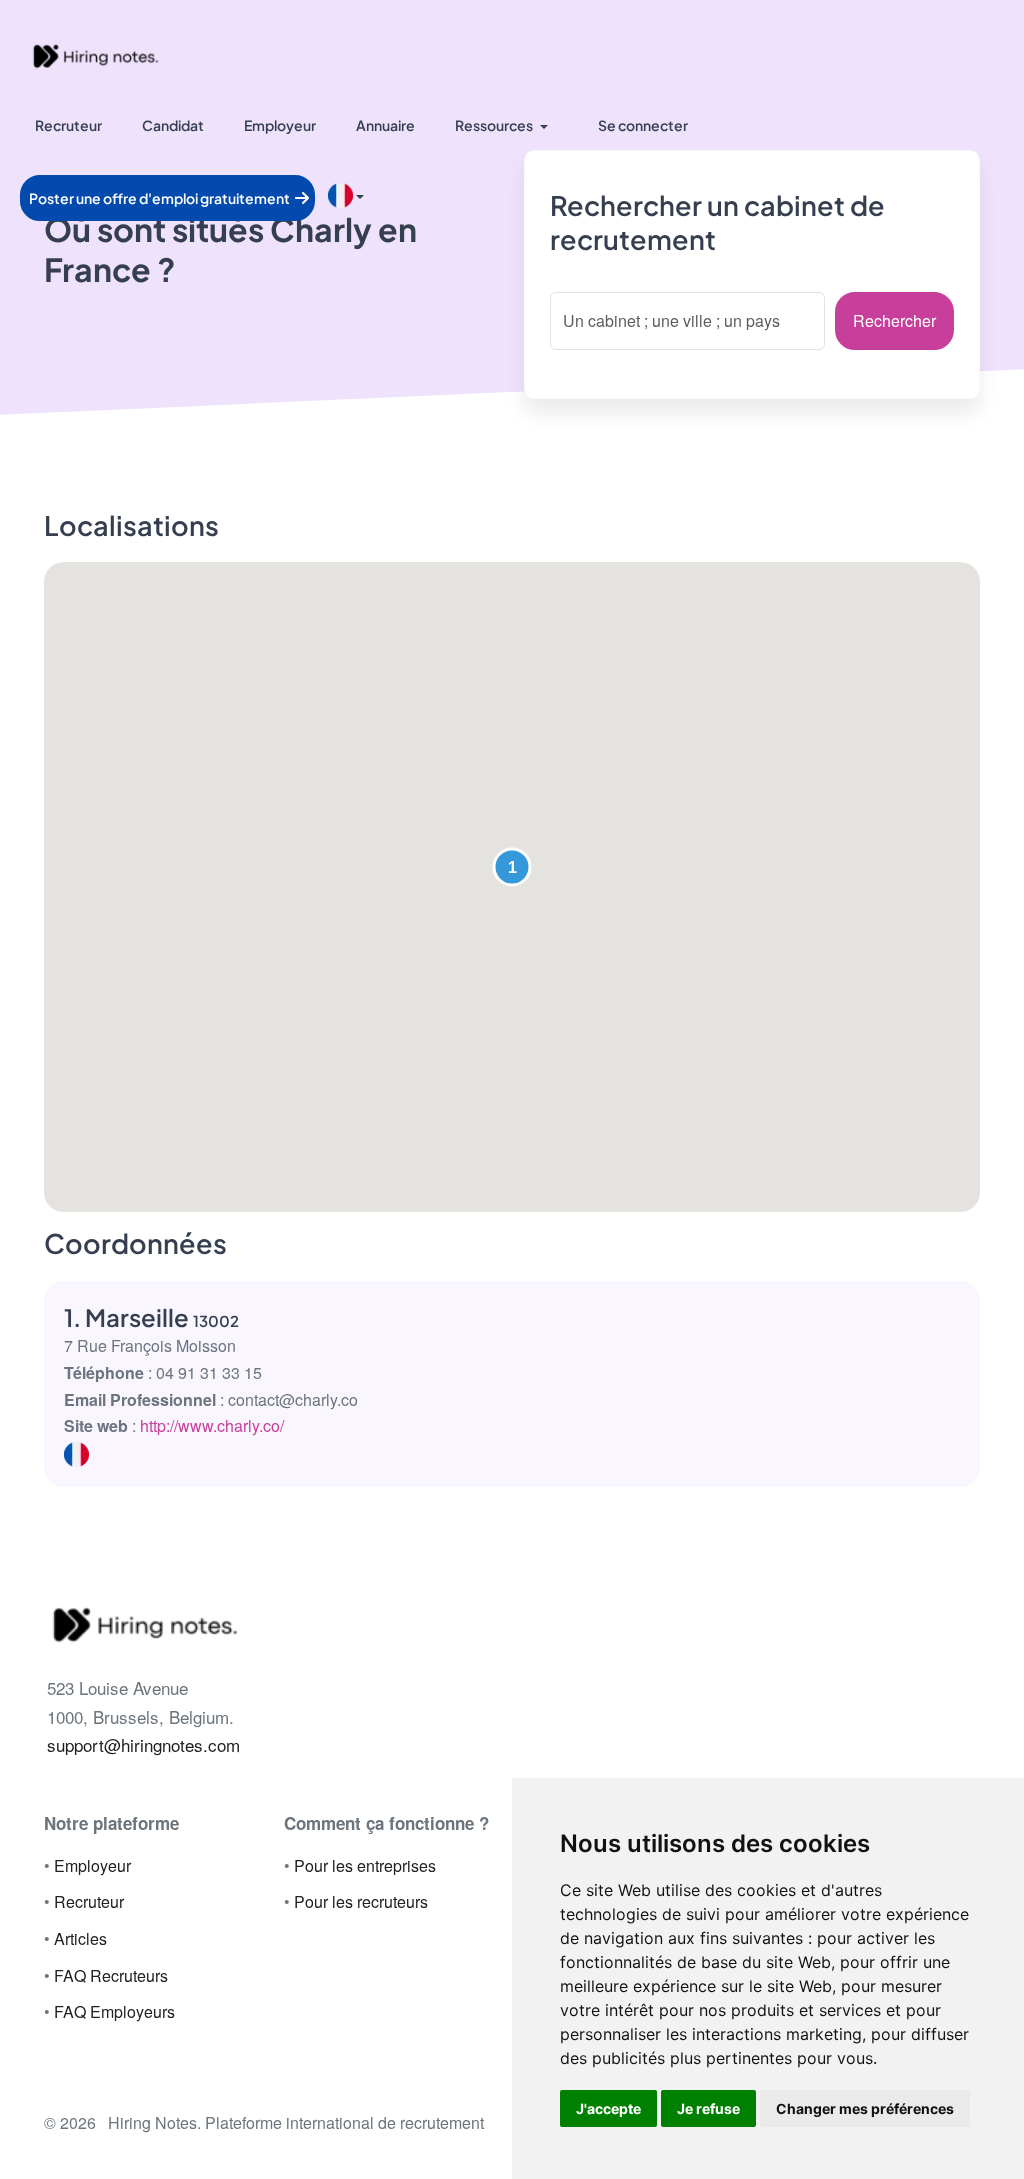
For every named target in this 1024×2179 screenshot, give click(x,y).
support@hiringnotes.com (143, 1744)
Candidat (173, 125)
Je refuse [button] (708, 2108)
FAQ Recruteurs (111, 1975)
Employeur (280, 125)
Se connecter (643, 125)
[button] (512, 867)
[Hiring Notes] (95, 54)
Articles (80, 1938)
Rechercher (894, 320)
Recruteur (68, 125)
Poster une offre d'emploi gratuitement (160, 198)
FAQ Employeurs (114, 2011)
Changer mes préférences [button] (865, 2108)
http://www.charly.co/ (212, 1425)
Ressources (494, 125)
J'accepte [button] (608, 2108)
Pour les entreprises (365, 1865)
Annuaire (385, 125)
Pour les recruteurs (361, 1901)
